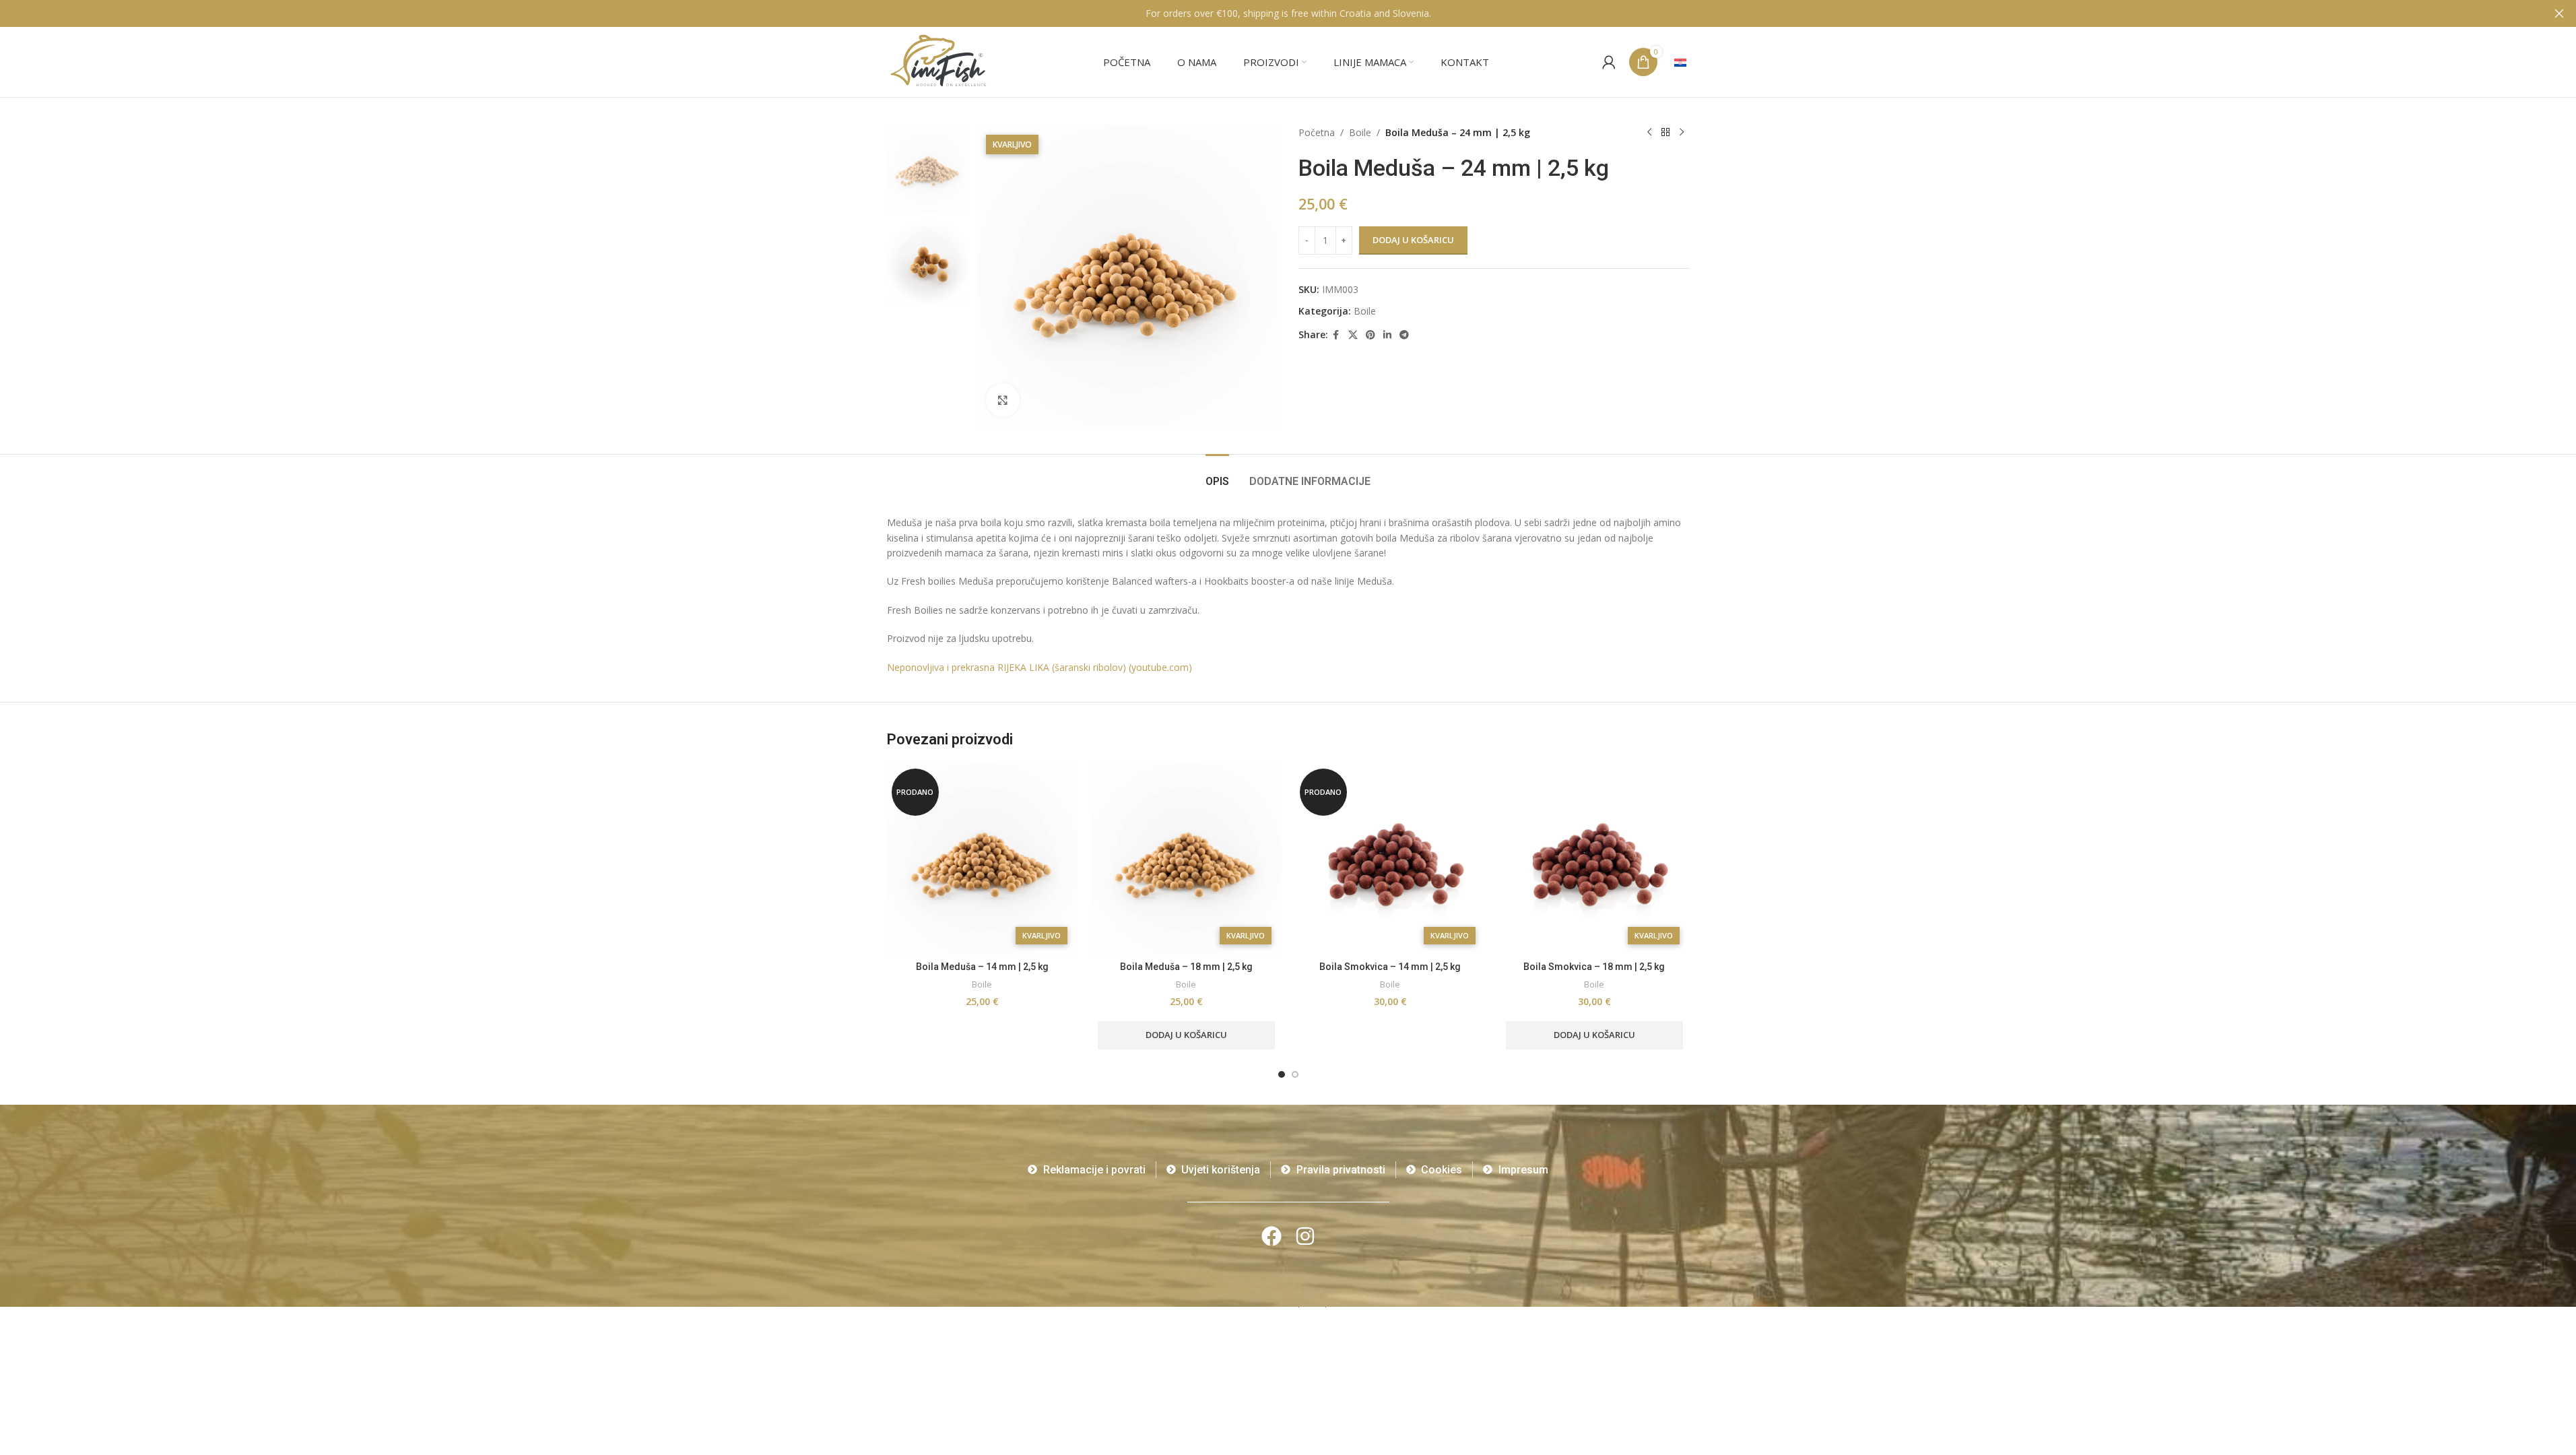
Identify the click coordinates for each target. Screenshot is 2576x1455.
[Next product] (1682, 133)
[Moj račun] (1609, 62)
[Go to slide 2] (1295, 1074)
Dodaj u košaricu (1413, 240)
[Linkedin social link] (1387, 335)
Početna (1317, 132)
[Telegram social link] (1404, 335)
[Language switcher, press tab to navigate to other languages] (1680, 62)
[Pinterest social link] (1370, 335)
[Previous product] (1649, 133)
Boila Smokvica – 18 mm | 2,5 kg (1594, 967)
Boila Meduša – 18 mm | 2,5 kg (1186, 967)
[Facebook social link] (1336, 335)
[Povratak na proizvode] (1665, 133)
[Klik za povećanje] (1003, 400)
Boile (1360, 132)
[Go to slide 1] (1282, 1074)
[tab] (1217, 475)
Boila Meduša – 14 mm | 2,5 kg (982, 967)
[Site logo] (939, 61)
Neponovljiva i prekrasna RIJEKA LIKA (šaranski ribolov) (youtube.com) (1039, 667)
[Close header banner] (2559, 13)
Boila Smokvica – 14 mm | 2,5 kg (1390, 967)
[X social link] (1353, 335)
